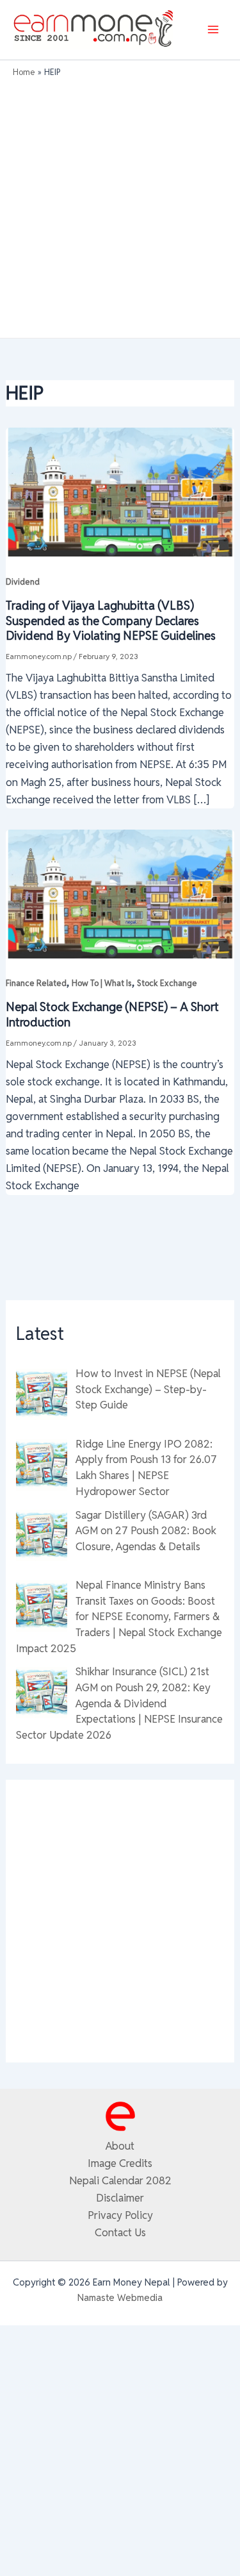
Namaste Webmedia (120, 2297)
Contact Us (120, 2232)
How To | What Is (102, 983)
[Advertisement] (120, 205)
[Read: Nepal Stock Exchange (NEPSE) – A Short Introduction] (120, 892)
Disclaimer (120, 2198)
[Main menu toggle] (213, 30)
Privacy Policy (120, 2215)
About (120, 2146)
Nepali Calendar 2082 (120, 2180)
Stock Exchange (167, 983)
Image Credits (120, 2163)
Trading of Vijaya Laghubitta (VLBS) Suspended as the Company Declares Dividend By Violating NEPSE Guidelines (111, 621)
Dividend (23, 582)
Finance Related (36, 983)
